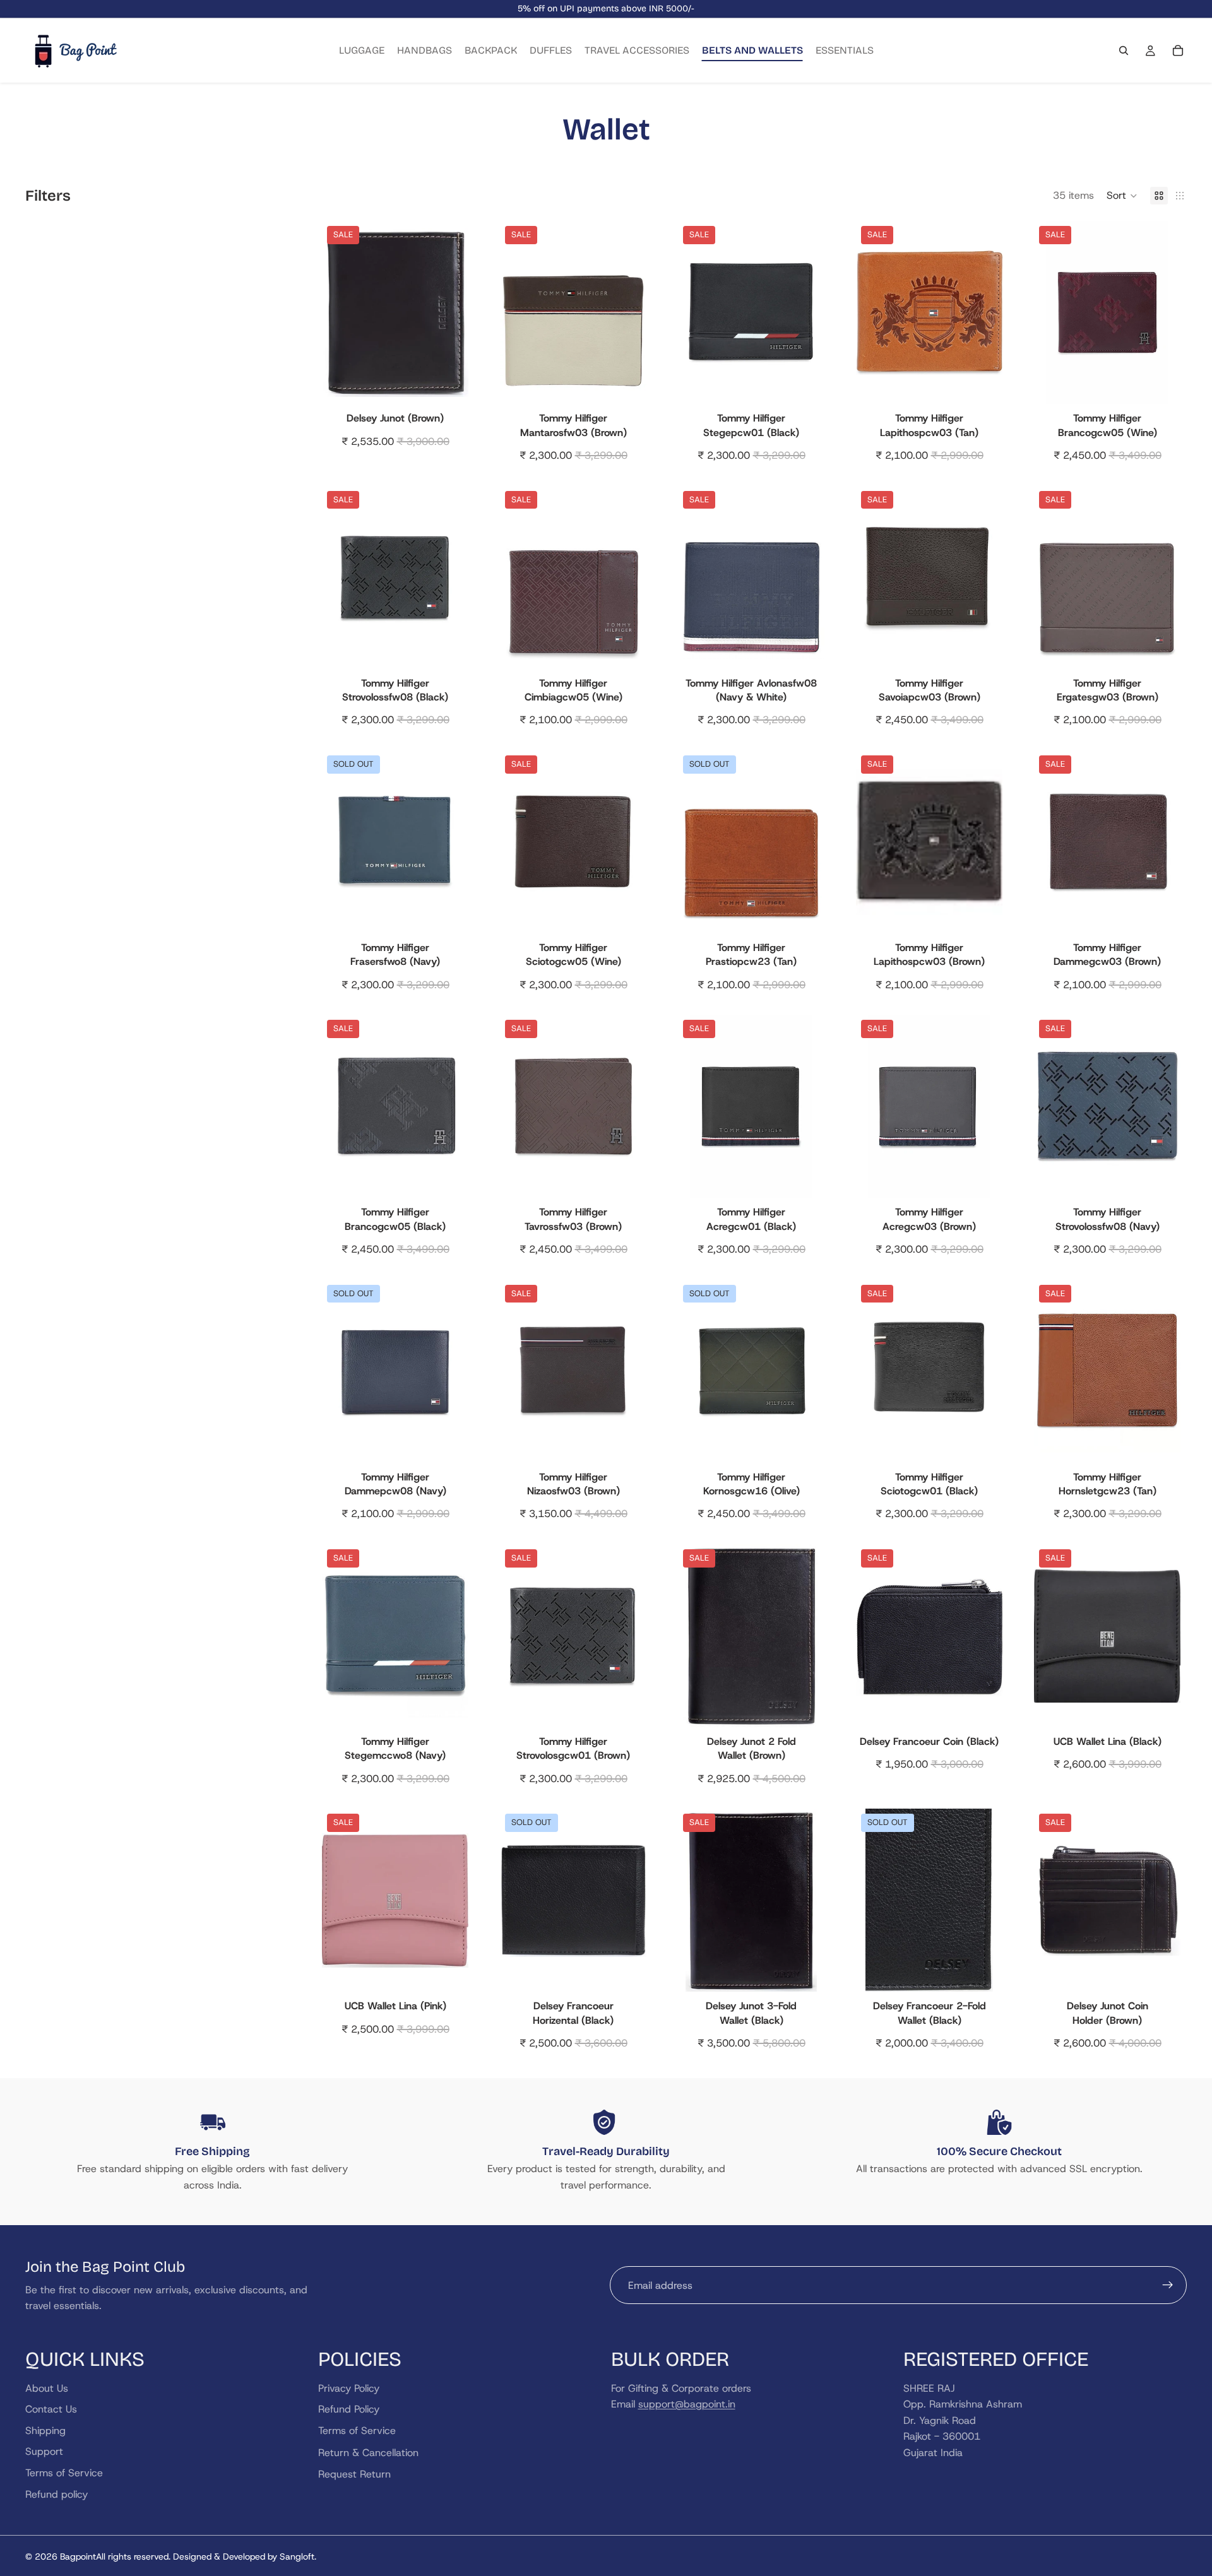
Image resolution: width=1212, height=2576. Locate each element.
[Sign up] (1168, 2285)
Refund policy (56, 2494)
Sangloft (297, 2556)
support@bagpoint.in (687, 2404)
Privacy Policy (349, 2388)
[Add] (449, 384)
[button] (1122, 196)
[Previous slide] (336, 312)
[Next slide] (454, 312)
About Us (47, 2388)
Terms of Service (64, 2473)
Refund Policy (349, 2409)
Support (44, 2451)
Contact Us (51, 2409)
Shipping (45, 2430)
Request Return (354, 2474)
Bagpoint (78, 2556)
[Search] (1124, 50)
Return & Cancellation (368, 2453)
